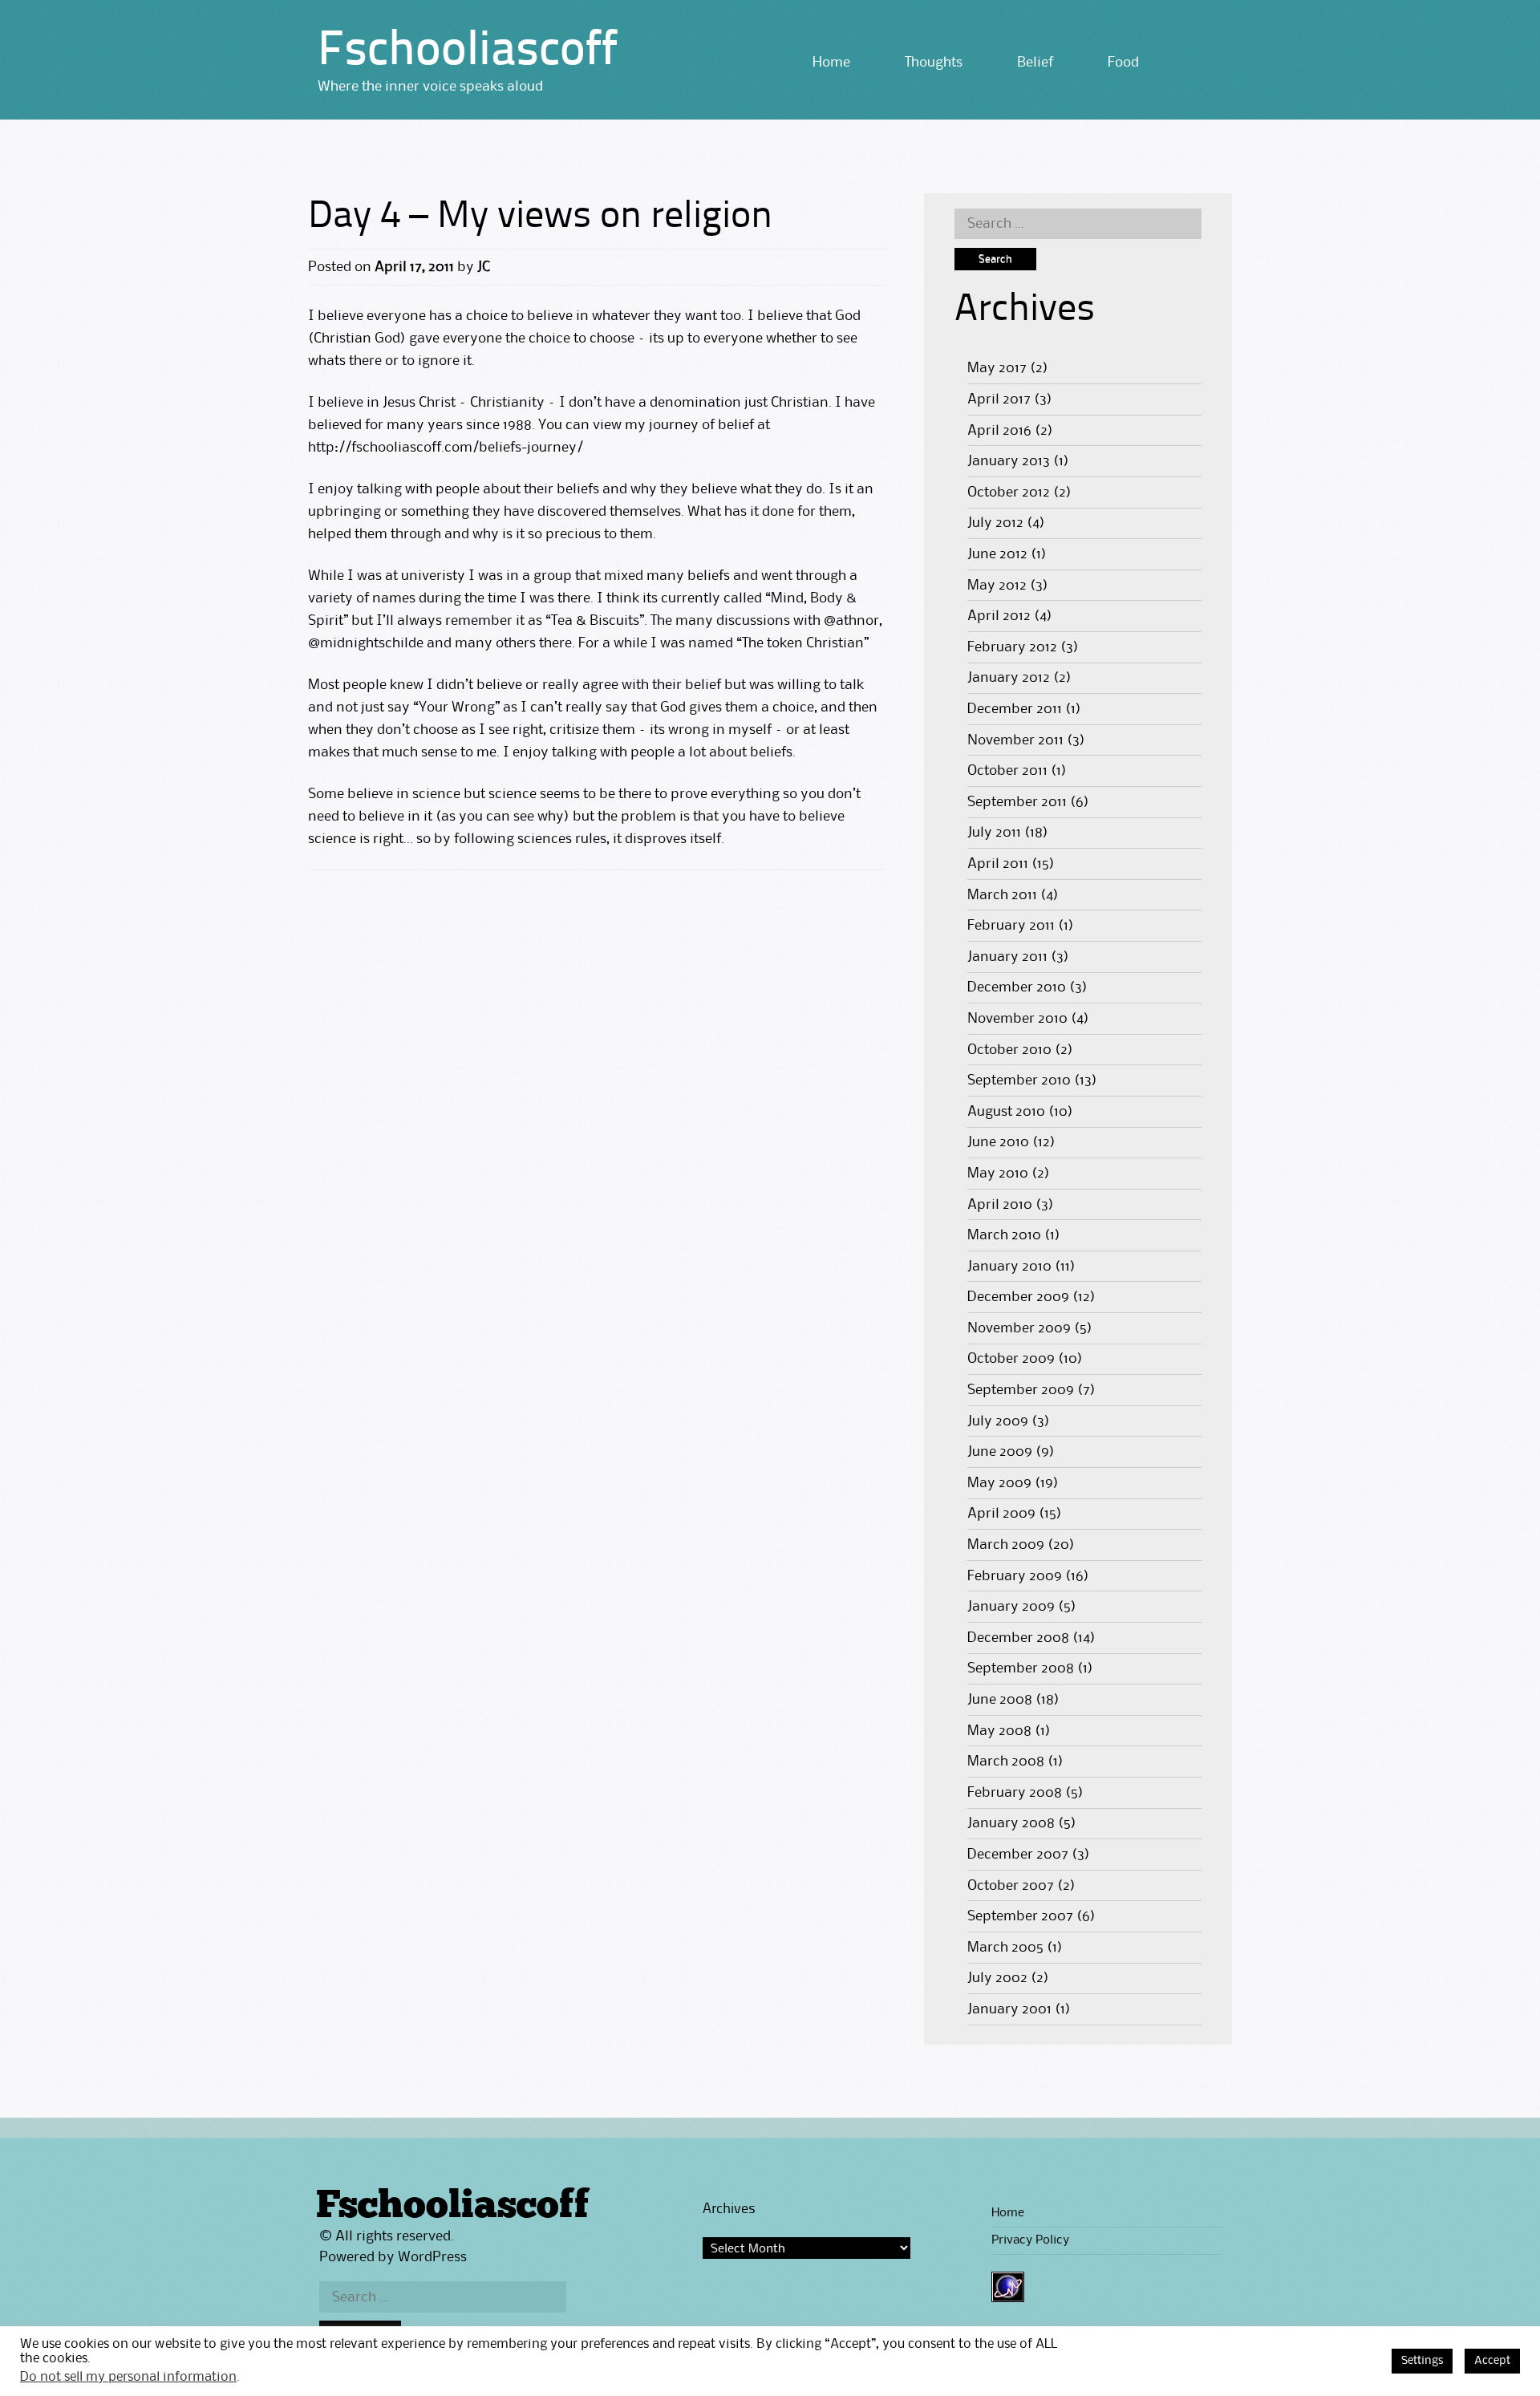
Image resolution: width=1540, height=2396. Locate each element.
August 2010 (1006, 1112)
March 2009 (1006, 1545)
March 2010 (1004, 1235)
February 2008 (1015, 1793)
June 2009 (1000, 1452)
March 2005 (1005, 1948)
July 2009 (998, 1421)
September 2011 (1017, 802)
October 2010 (1009, 1050)
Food (1123, 63)
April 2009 (1001, 1514)
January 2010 (1009, 1267)
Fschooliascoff (468, 52)
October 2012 (1009, 493)
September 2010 (1019, 1080)
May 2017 (997, 368)
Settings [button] (1422, 2361)
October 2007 (1011, 1886)
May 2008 (999, 1731)
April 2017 (999, 399)
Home (831, 63)
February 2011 (1011, 926)
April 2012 (999, 616)
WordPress (432, 2257)
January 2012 (1009, 678)
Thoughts (934, 63)
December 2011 (1015, 709)
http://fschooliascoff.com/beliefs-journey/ (446, 448)
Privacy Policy (1030, 2240)
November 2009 (1019, 1328)
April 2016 (999, 431)
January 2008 (1011, 1823)
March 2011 (1002, 895)
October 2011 (1007, 771)
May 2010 (998, 1174)
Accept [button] (1492, 2361)
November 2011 (1015, 740)
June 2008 (1000, 1700)
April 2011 (998, 864)
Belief (1035, 63)
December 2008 (1018, 1638)
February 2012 (1012, 647)
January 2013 (1009, 461)
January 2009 (1011, 1607)
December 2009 (1018, 1297)
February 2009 (1015, 1576)
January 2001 (1009, 2009)
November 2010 (1017, 1019)
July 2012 (995, 523)
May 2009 (999, 1483)
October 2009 (1011, 1359)
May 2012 (997, 586)
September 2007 (1020, 1916)
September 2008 (1021, 1668)
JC (484, 267)
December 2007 (1018, 1855)
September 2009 (1021, 1390)
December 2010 (1017, 987)
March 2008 (1006, 1762)
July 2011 (994, 833)
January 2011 (1007, 957)
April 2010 (1000, 1205)
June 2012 (997, 554)
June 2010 (998, 1142)
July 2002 (997, 1978)
